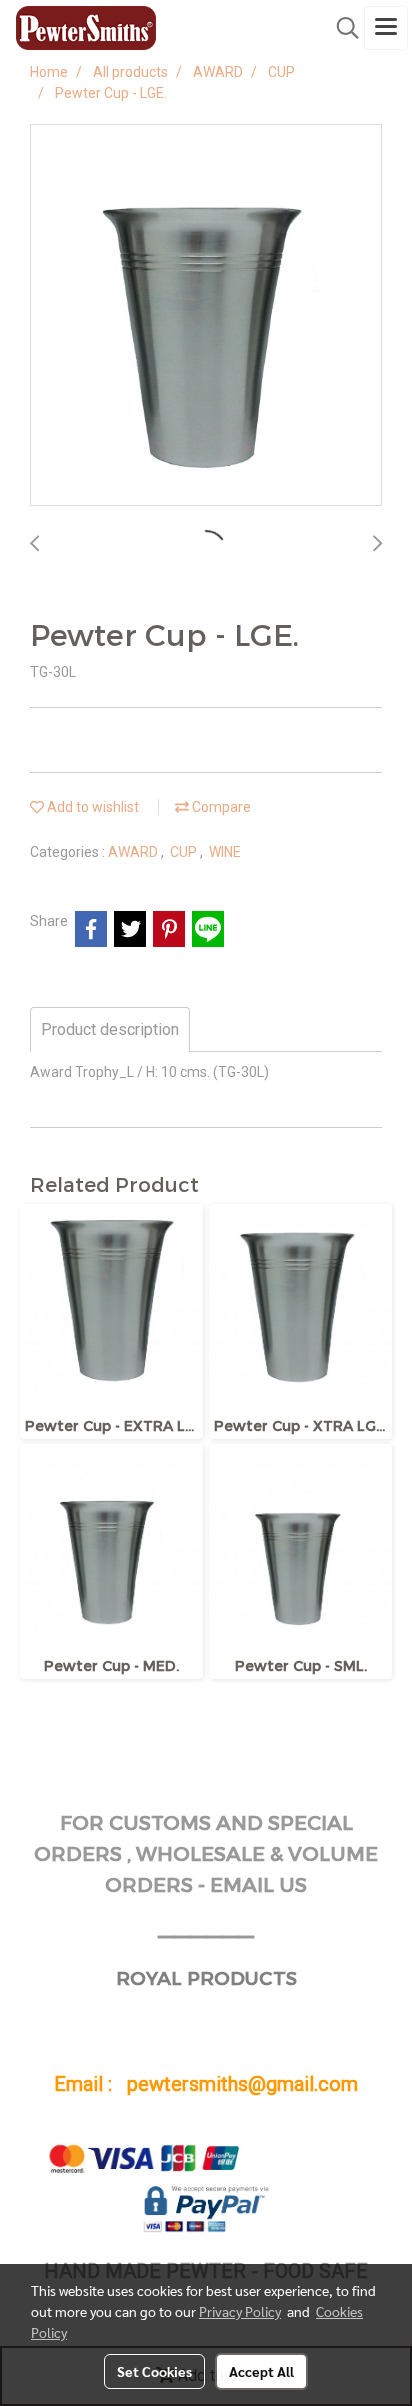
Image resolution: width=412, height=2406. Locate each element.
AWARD (134, 852)
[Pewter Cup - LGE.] (206, 316)
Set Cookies (154, 2371)
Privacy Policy (240, 2311)
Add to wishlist (91, 807)
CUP (185, 852)
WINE (225, 852)
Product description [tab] (110, 1029)
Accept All (261, 2371)
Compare (220, 807)
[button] (341, 28)
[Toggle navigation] (386, 28)
